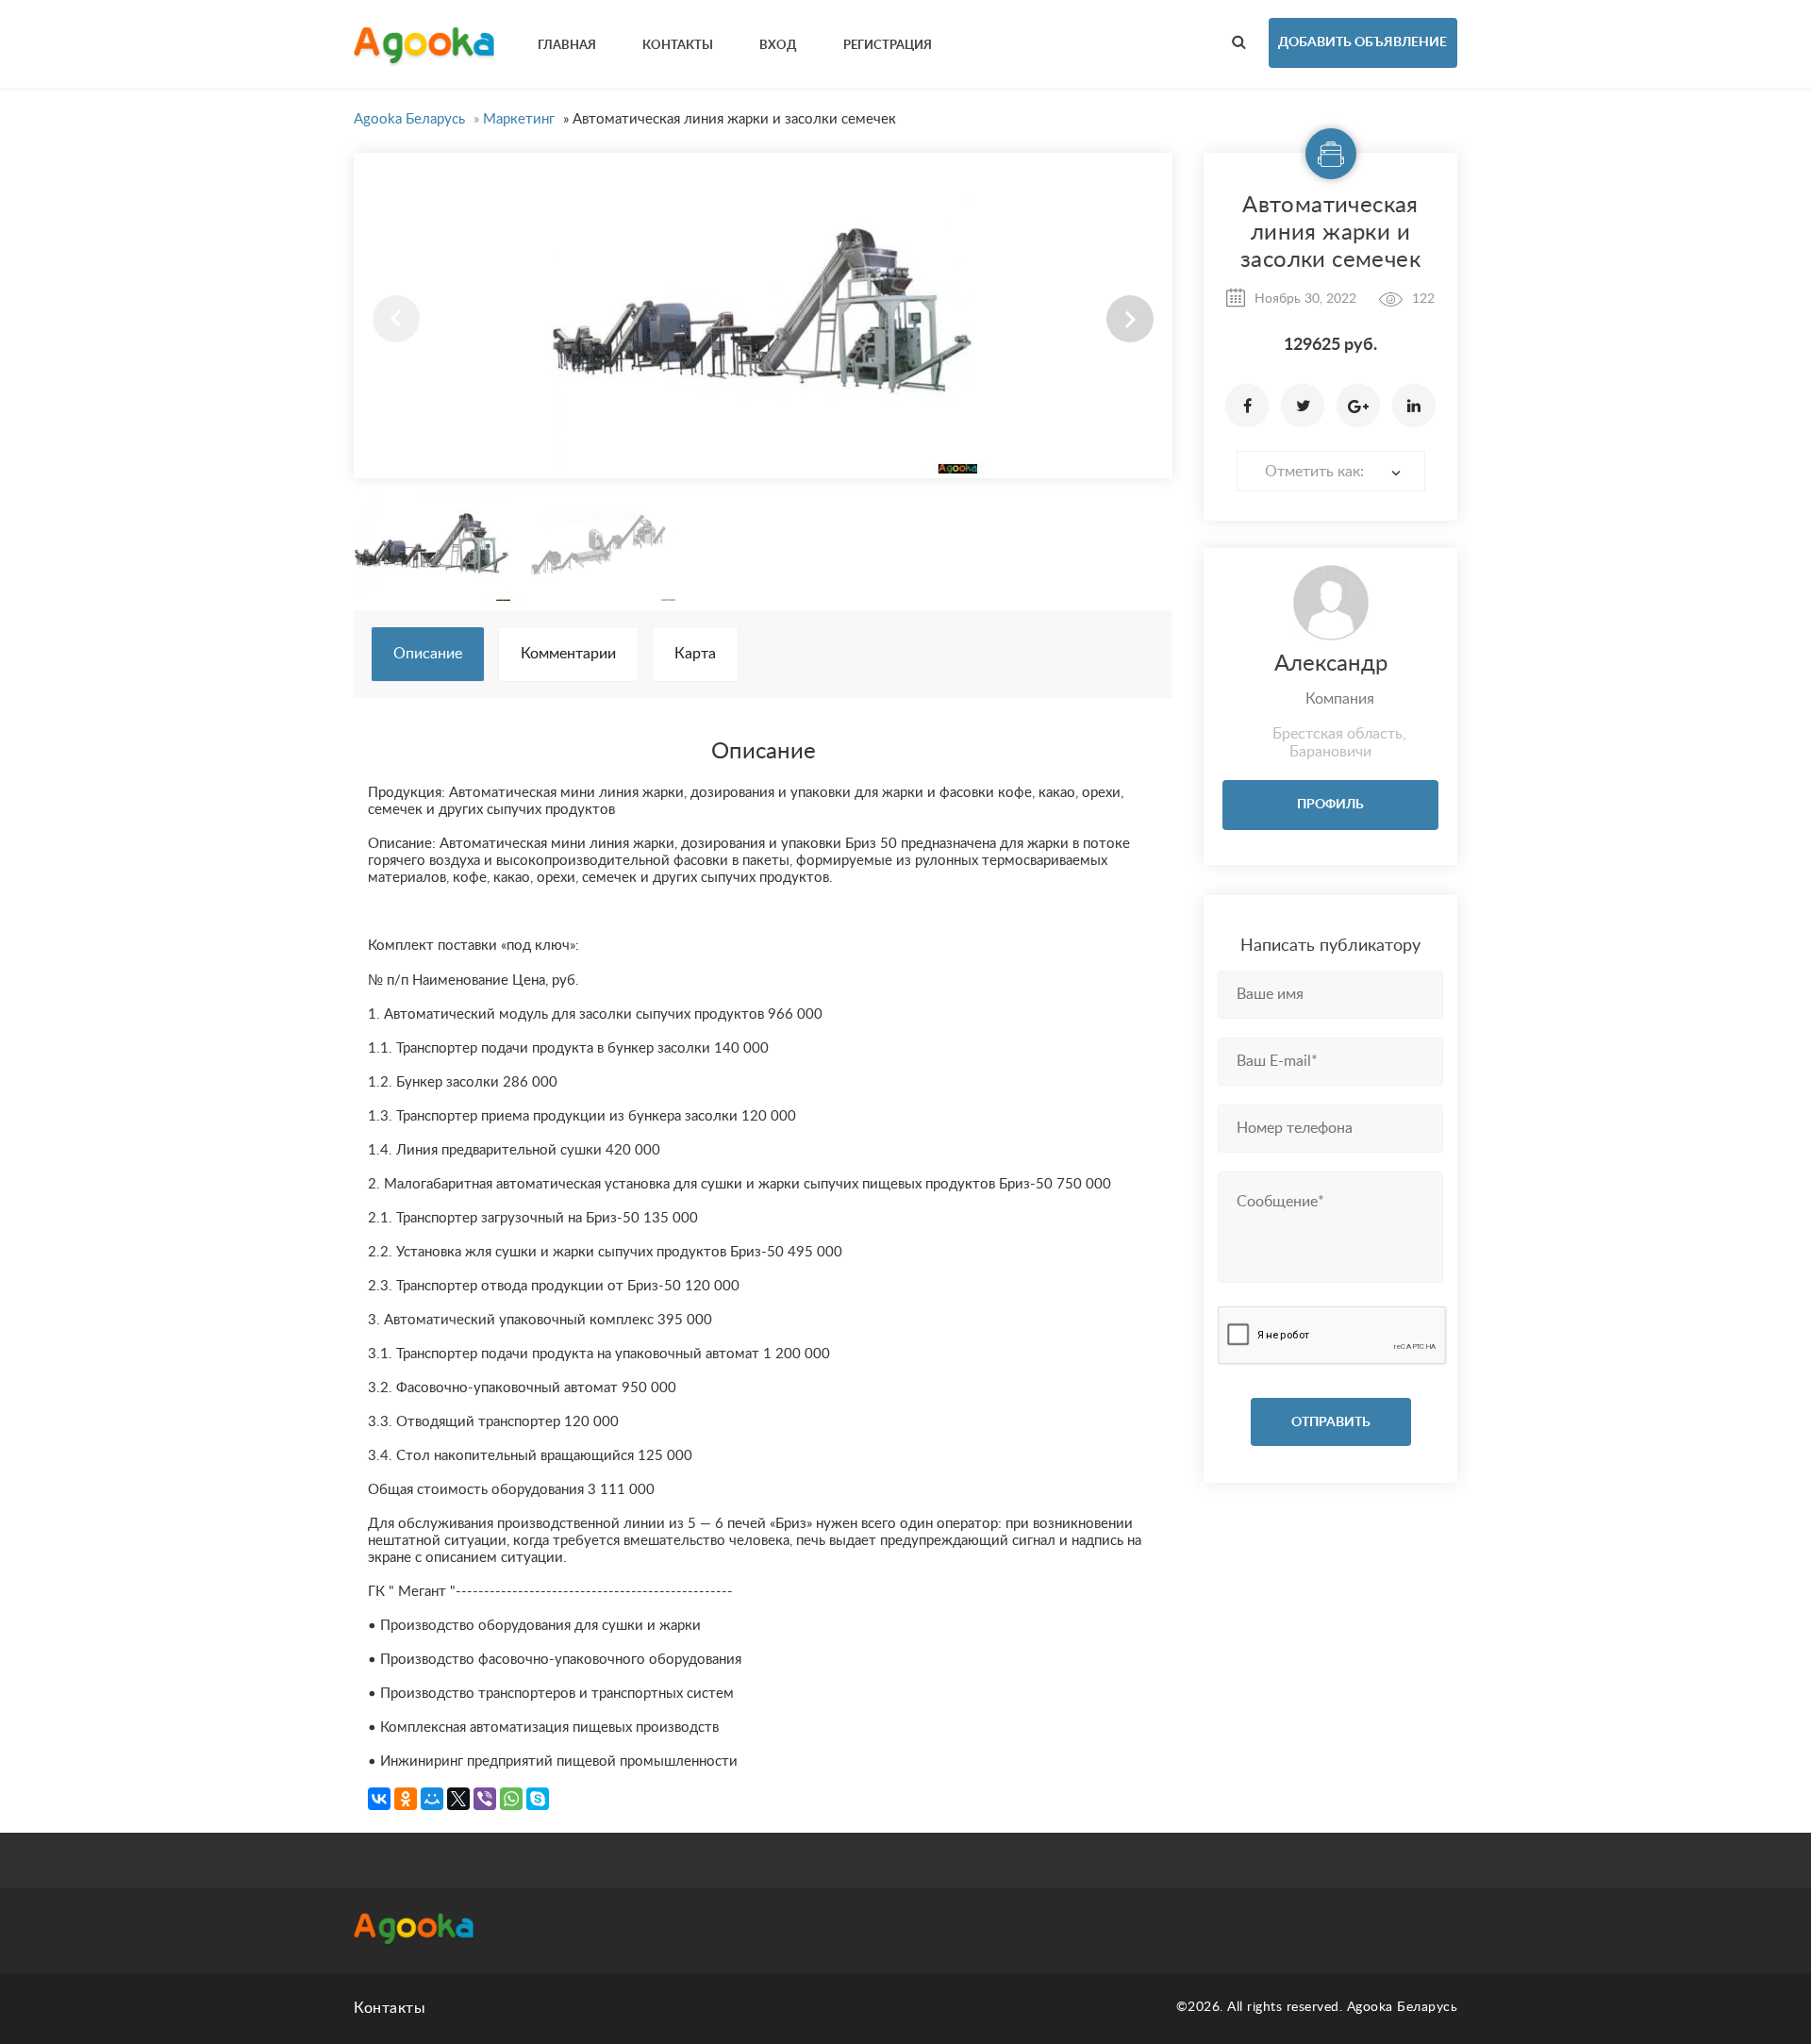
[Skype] (538, 1799)
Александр (1331, 664)
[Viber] (485, 1799)
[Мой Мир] (432, 1799)
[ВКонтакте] (379, 1799)
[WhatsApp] (511, 1799)
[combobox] (1331, 471)
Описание (428, 654)
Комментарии (568, 654)
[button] (1130, 319)
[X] (458, 1799)
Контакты (390, 2008)
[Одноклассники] (406, 1799)
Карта (695, 654)
